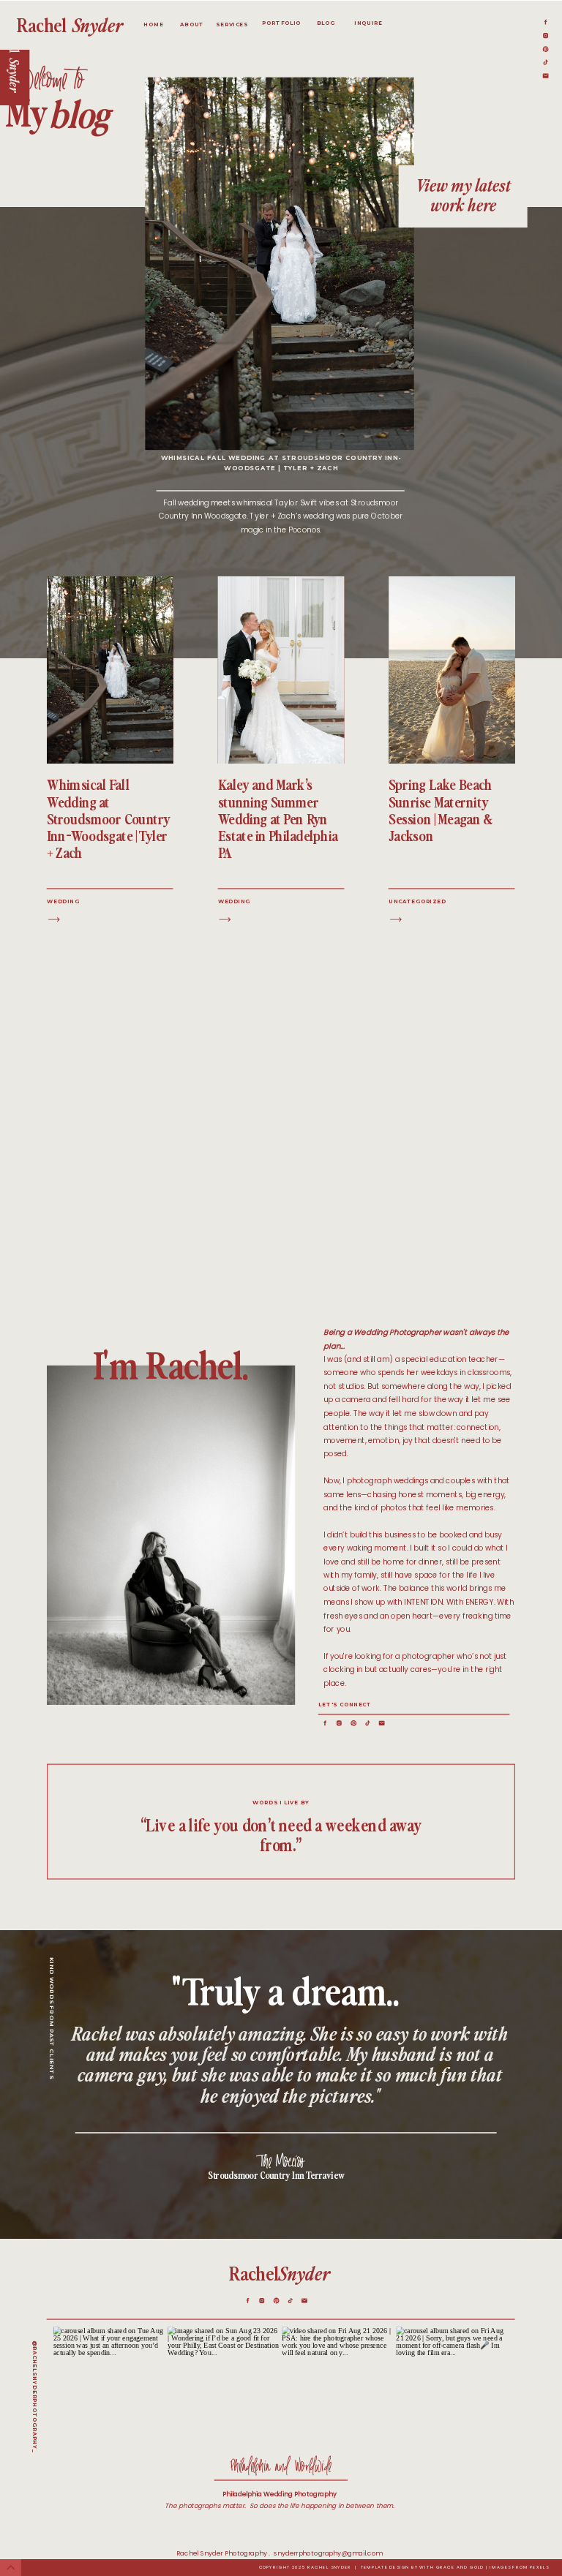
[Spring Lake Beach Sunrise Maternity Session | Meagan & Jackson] (396, 920)
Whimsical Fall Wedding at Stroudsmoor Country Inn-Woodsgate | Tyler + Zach (109, 818)
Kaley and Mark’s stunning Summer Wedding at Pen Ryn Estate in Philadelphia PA (278, 818)
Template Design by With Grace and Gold (423, 2568)
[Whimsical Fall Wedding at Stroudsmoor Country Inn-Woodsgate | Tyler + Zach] (54, 920)
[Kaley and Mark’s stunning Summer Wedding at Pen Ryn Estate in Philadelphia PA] (225, 920)
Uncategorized (417, 901)
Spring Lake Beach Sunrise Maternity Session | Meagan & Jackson (441, 810)
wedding (63, 901)
